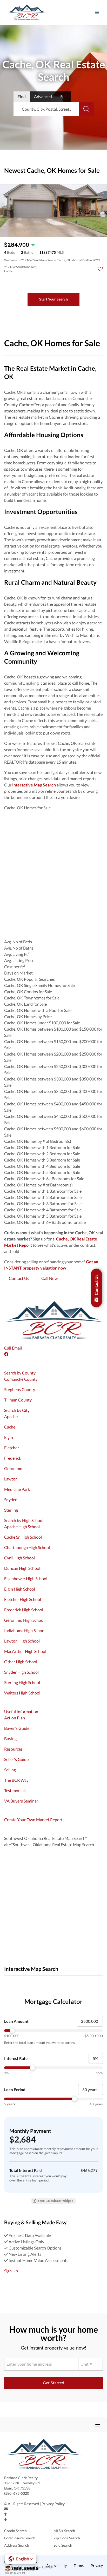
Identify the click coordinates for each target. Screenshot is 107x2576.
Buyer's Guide (17, 1728)
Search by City (17, 1410)
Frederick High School (24, 1610)
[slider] (53, 2031)
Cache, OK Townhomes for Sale (32, 998)
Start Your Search (53, 299)
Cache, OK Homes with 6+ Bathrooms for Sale (45, 1222)
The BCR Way (16, 1780)
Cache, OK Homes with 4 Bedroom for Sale (42, 1166)
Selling (10, 1770)
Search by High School (24, 1520)
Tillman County (18, 1400)
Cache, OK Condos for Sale (28, 992)
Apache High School (22, 1527)
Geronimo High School (24, 1620)
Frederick (13, 1458)
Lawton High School (22, 1641)
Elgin (9, 1437)
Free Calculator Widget (55, 2201)
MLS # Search (64, 2531)
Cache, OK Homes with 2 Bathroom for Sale (43, 1197)
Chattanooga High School (27, 1547)
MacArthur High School (25, 1651)
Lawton (11, 1479)
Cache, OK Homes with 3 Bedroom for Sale (42, 1160)
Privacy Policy (53, 2504)
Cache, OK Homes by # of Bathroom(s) (38, 1185)
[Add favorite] (100, 269)
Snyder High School (21, 1672)
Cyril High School (19, 1558)
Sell (63, 96)
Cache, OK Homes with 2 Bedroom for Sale (42, 1154)
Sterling (11, 1510)
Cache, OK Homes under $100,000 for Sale (42, 1023)
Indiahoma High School (25, 1630)
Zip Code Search (67, 2538)
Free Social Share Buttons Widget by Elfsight (20, 2571)
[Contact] (6, 2509)
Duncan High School (22, 1568)
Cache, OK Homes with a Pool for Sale (38, 1010)
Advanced (43, 96)
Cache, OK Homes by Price (28, 1016)
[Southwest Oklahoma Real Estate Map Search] (5, 1982)
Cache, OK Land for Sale (25, 1004)
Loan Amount (16, 2021)
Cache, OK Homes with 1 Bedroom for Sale (42, 1147)
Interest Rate (16, 2058)
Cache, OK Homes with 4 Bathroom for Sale (43, 1210)
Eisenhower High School (26, 1579)
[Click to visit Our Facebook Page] (7, 1354)
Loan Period (15, 2090)
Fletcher (12, 1448)
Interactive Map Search (34, 785)
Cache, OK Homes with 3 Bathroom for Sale (43, 1203)
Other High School (21, 1662)
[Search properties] (86, 109)
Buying (10, 1739)
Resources (13, 1749)
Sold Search (63, 2545)
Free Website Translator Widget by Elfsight (29, 2567)
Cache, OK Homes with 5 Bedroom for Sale (42, 1172)
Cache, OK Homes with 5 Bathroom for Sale (43, 1216)
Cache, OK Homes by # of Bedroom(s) (38, 1141)
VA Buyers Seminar (21, 1801)
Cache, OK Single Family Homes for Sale (39, 985)
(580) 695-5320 (17, 2493)
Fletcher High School (23, 1599)
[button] (21, 2559)
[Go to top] (6, 2514)
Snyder (10, 1500)
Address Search (17, 2545)
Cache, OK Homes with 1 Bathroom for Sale (43, 1191)
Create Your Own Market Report (33, 1820)
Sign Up (11, 2271)
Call (8, 1348)
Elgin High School (20, 1589)
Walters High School (22, 1693)
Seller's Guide (16, 1759)
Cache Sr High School (23, 1537)
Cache (10, 1427)
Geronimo (13, 1468)
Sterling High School (22, 1682)
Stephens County (20, 1389)
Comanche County (21, 1379)
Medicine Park (17, 1489)
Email (17, 1348)
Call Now (49, 1278)
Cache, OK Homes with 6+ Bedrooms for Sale (44, 1179)
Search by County (20, 1373)
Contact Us (19, 1278)
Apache (11, 1416)
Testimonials (15, 1790)
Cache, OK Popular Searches (29, 979)
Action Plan (15, 1718)
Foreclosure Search (20, 2538)
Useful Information (21, 1711)
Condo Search (15, 2531)
